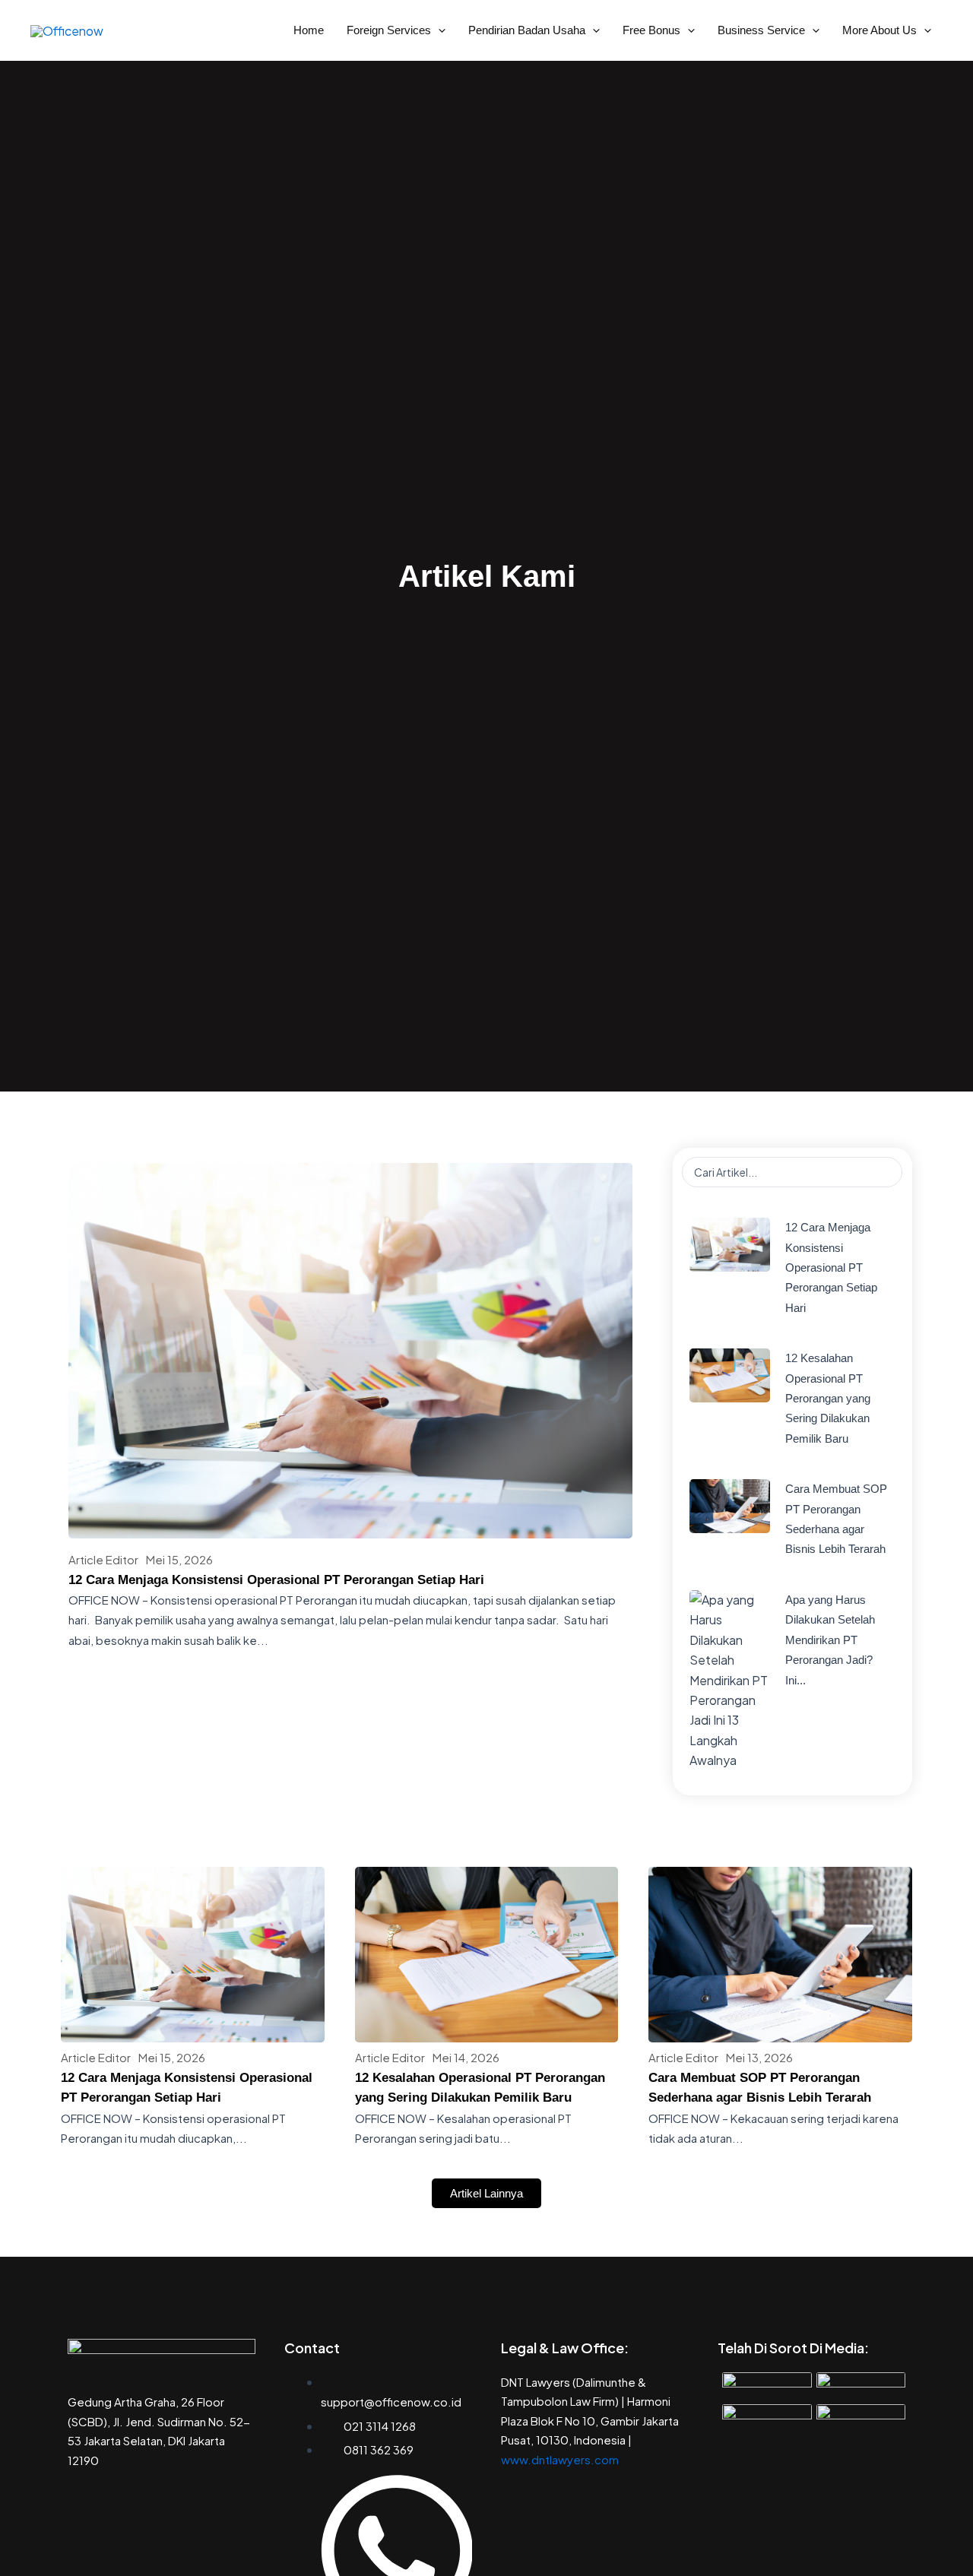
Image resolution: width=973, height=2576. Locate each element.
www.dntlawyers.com (560, 2459)
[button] (438, 30)
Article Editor (103, 1559)
